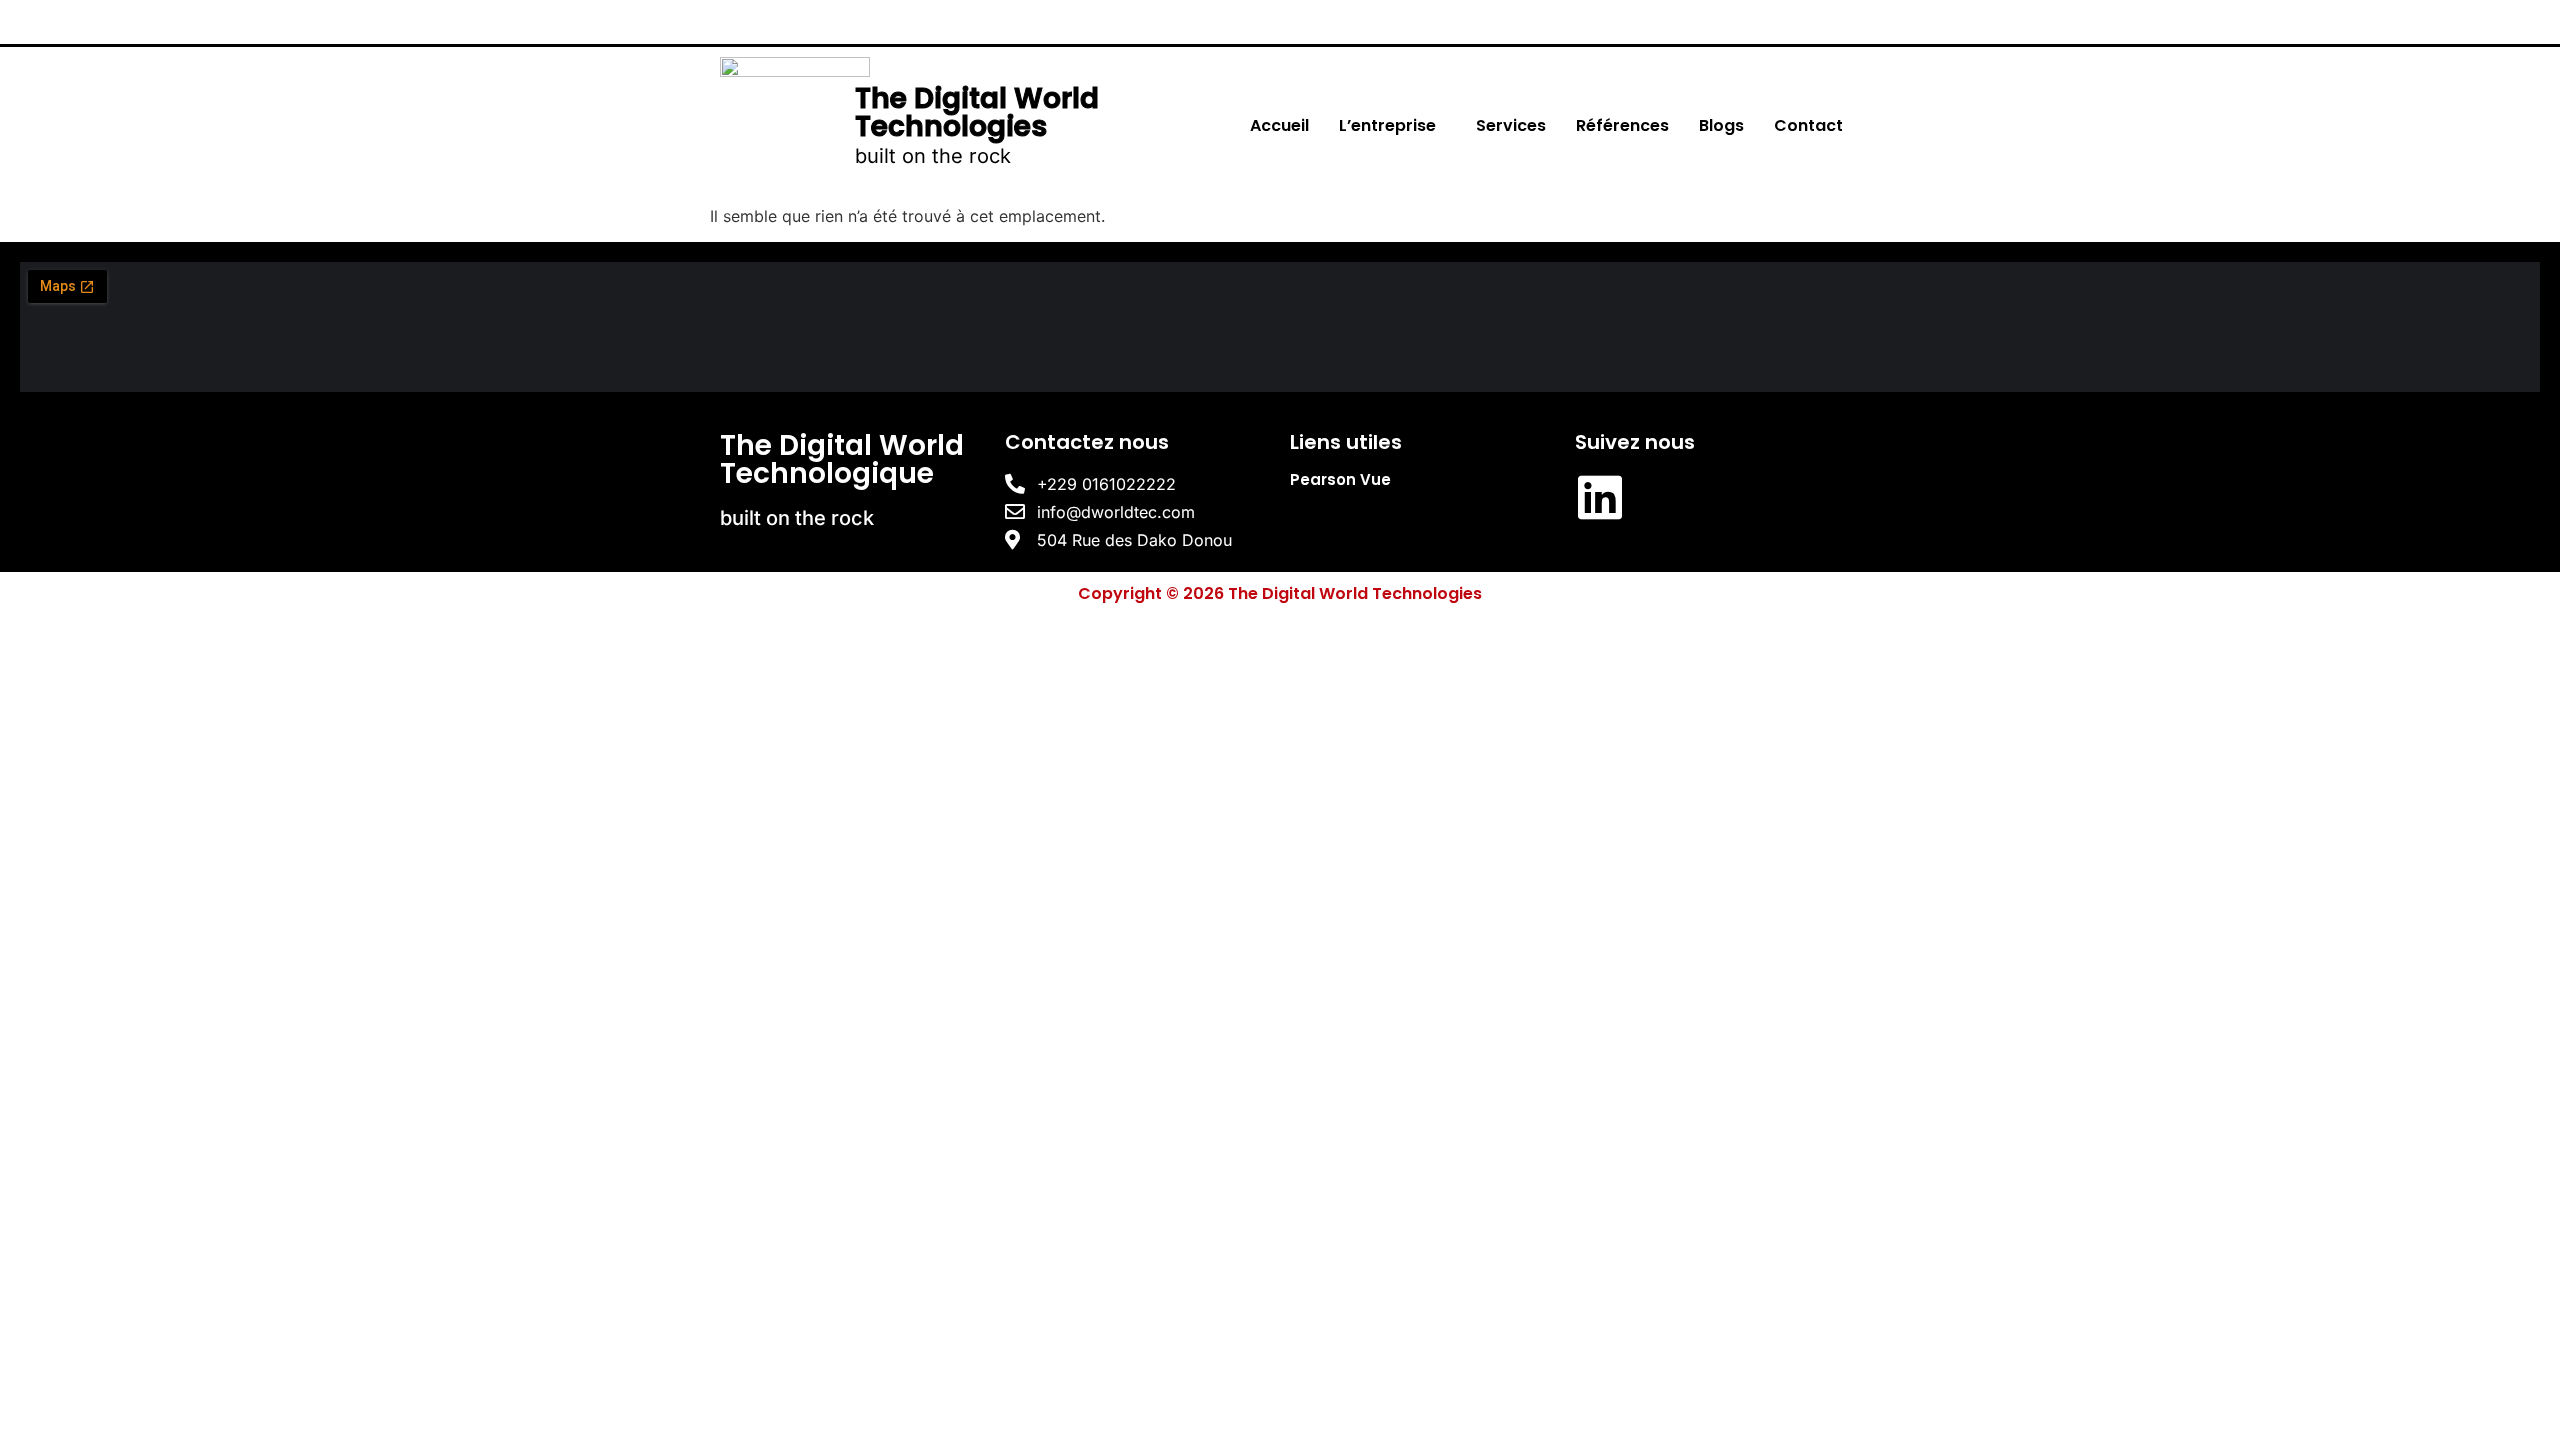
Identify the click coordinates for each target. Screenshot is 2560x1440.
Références (1622, 125)
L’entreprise (1387, 125)
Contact (1808, 125)
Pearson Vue (1340, 479)
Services (1511, 125)
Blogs (1721, 125)
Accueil (1279, 125)
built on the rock (933, 156)
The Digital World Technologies (977, 112)
